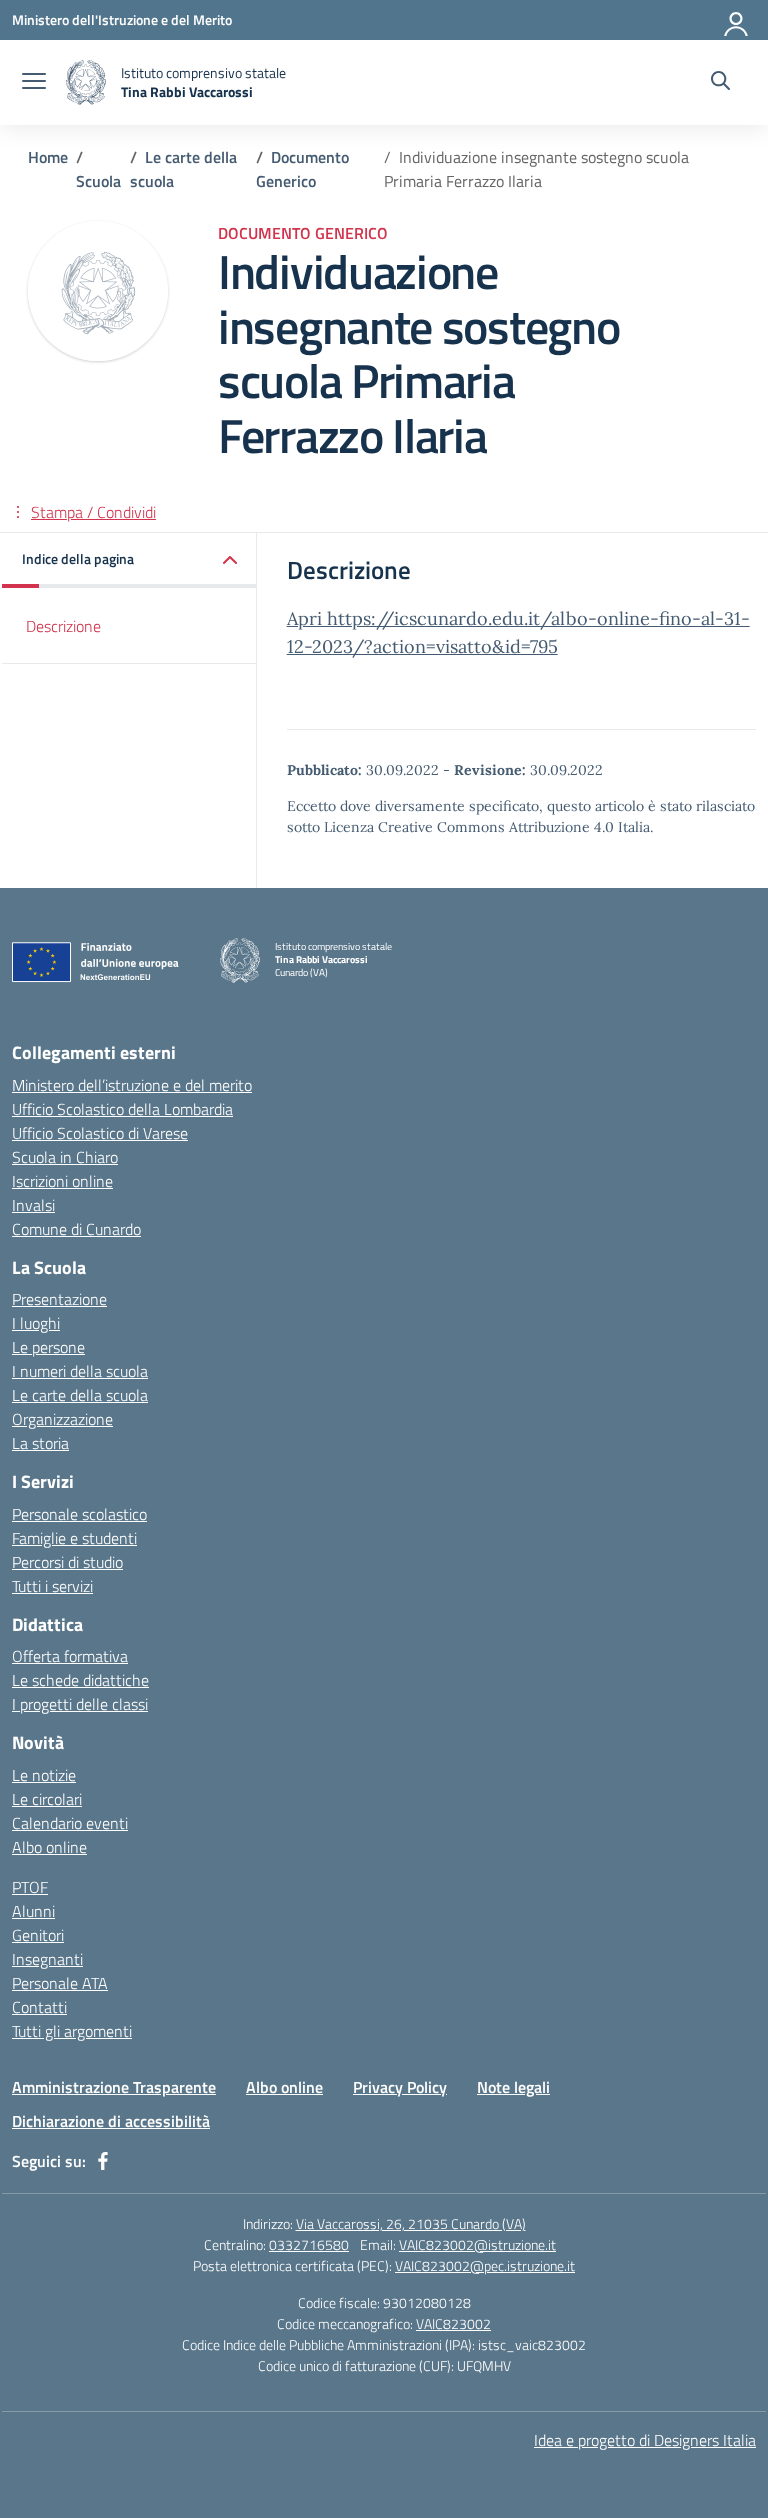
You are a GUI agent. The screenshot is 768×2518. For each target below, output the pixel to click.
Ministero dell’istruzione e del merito (132, 1085)
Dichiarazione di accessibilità (111, 2121)
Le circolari (47, 1799)
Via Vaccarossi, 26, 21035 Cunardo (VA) (411, 2223)
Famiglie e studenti (74, 1538)
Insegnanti (47, 1959)
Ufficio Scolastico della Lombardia (122, 1109)
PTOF (30, 1887)
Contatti (39, 2007)
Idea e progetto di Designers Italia (645, 2440)
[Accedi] (737, 20)
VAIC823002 (453, 2323)
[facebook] (103, 2161)
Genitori (38, 1935)
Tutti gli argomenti (72, 2031)
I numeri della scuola (80, 1371)
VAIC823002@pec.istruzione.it (485, 2265)
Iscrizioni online (62, 1181)
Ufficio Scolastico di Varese (100, 1133)
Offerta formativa (70, 1656)
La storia (40, 1443)
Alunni (33, 1911)
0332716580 (309, 2244)
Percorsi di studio (67, 1562)
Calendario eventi (70, 1823)
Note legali (513, 2087)
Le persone (48, 1347)
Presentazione (59, 1299)
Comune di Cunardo (76, 1229)
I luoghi (36, 1323)
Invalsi (33, 1205)
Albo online (49, 1847)
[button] (129, 560)
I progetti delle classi (80, 1704)
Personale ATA (60, 1983)
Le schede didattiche (80, 1680)
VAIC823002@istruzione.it (477, 2244)
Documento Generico (303, 233)
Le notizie (44, 1775)
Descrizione (63, 626)
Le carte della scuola (80, 1395)
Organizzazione (62, 1419)
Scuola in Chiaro (65, 1157)
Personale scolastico (79, 1514)
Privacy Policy (400, 2087)
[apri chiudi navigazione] (34, 83)
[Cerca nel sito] (720, 83)
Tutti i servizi (52, 1586)
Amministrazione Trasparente (114, 2087)
